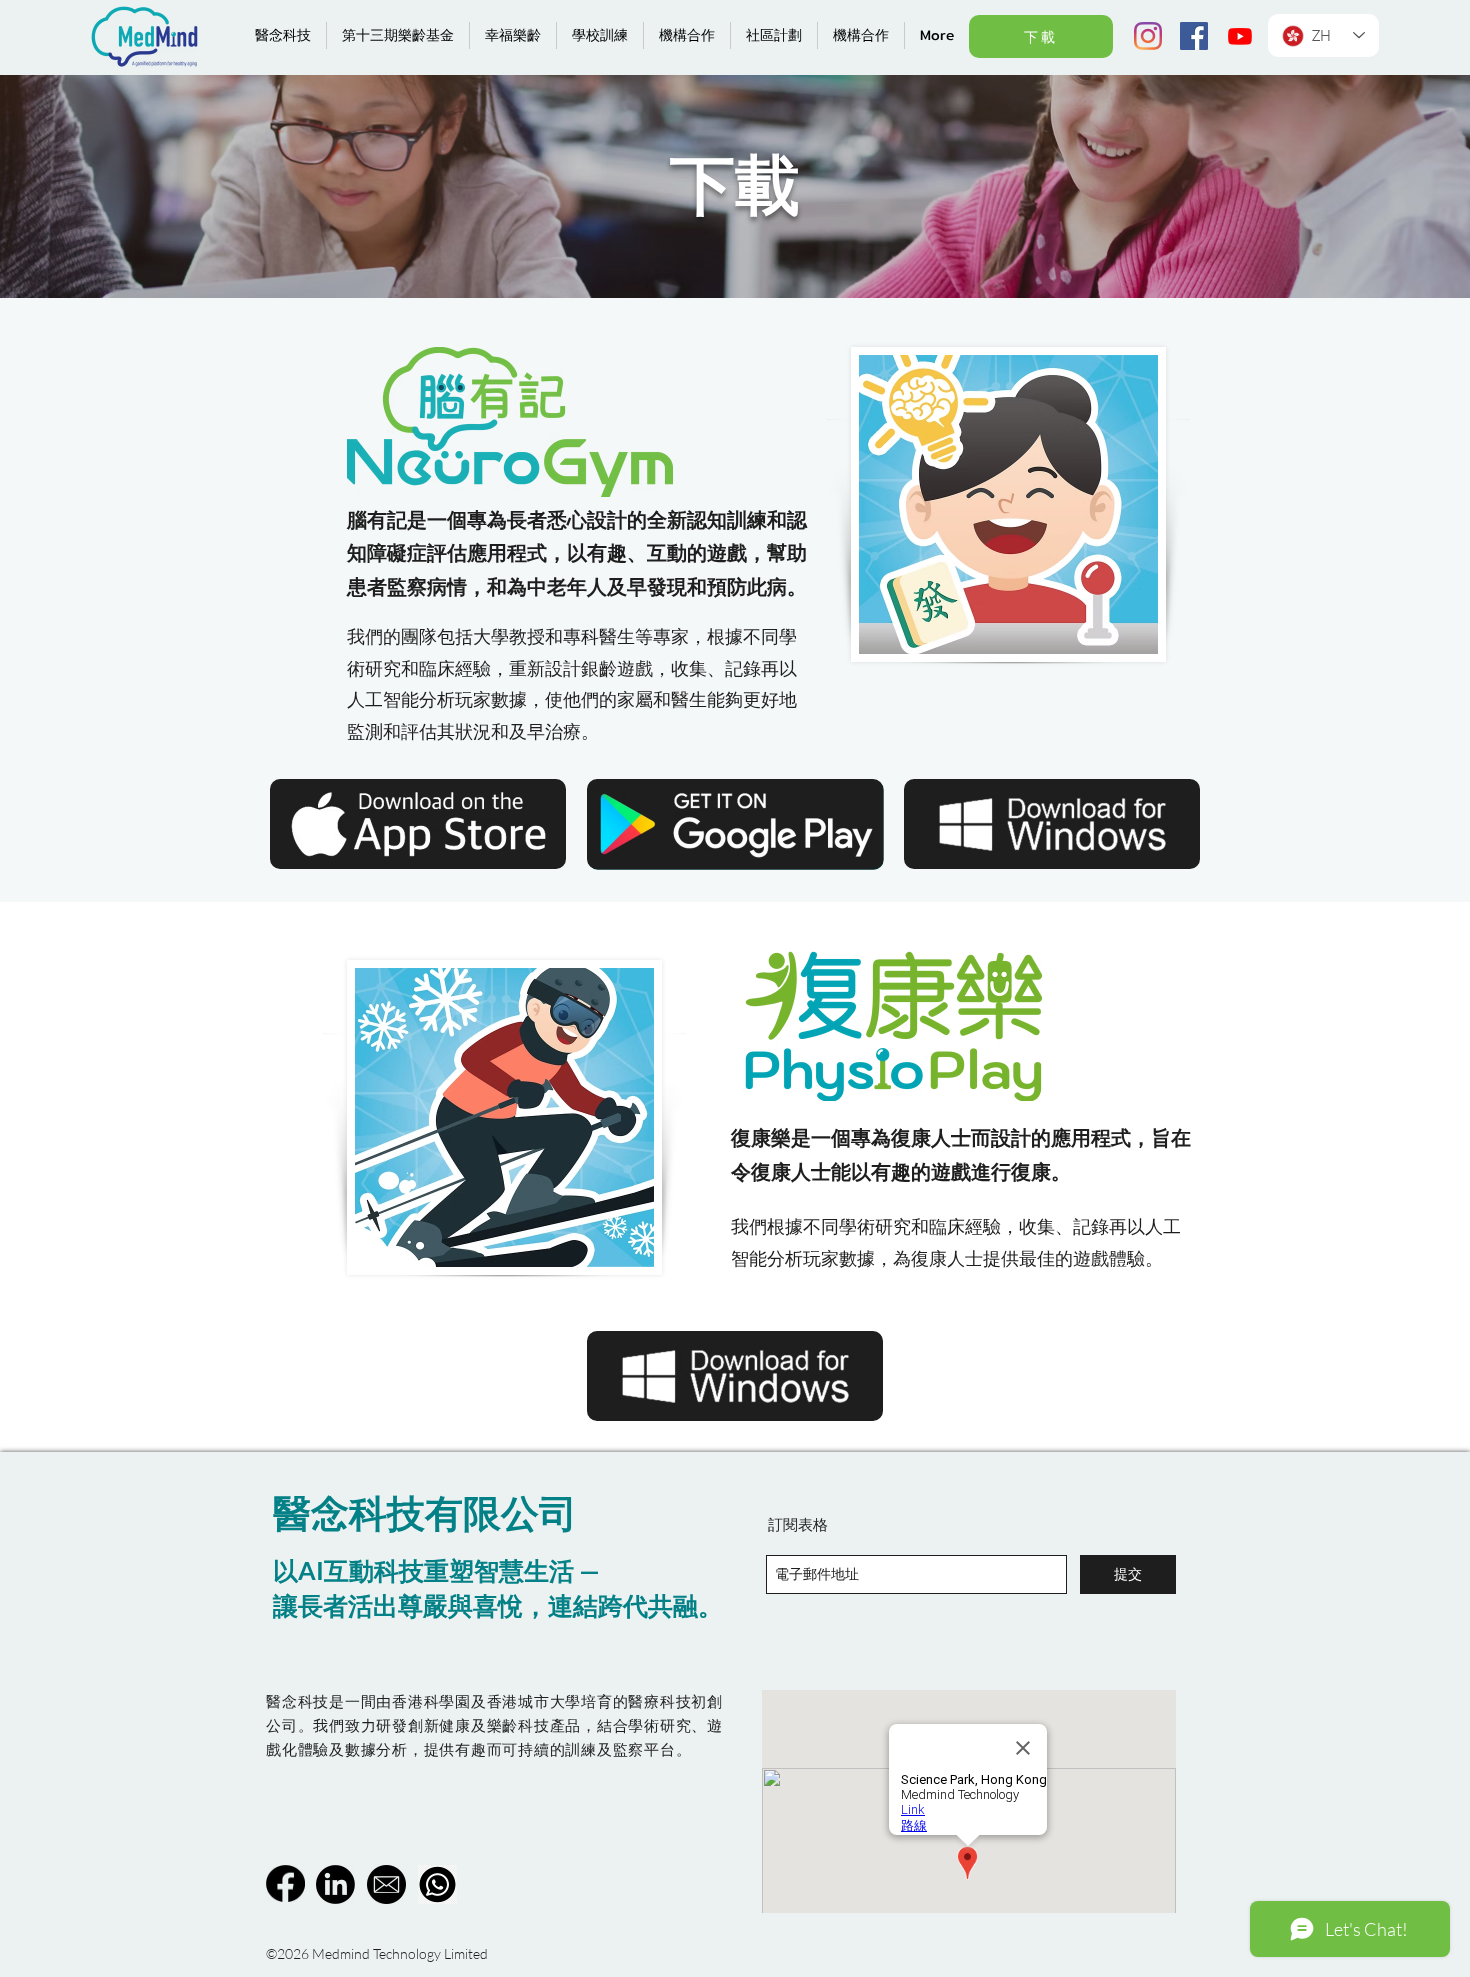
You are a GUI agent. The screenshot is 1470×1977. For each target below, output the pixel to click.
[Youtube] (1240, 36)
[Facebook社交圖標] (1194, 36)
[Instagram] (1148, 36)
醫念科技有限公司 (425, 1512)
